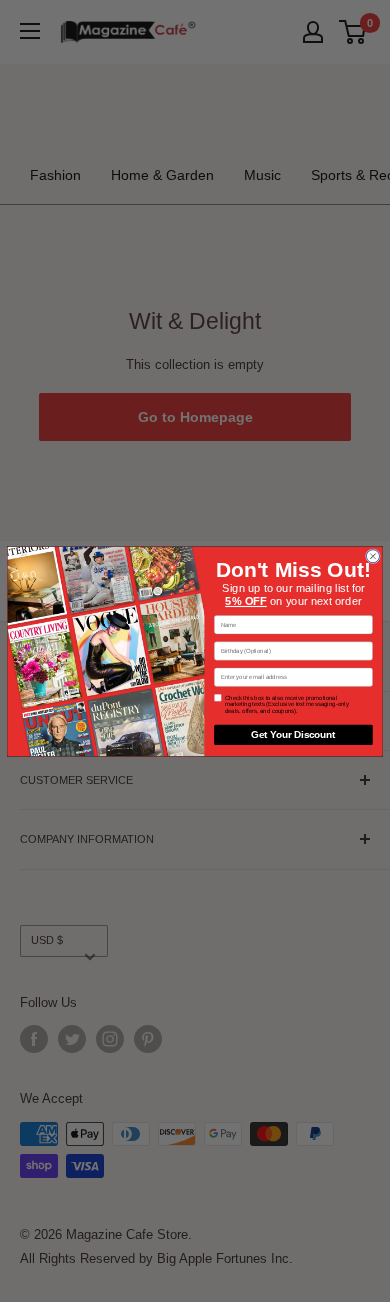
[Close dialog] (372, 555)
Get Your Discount (293, 734)
